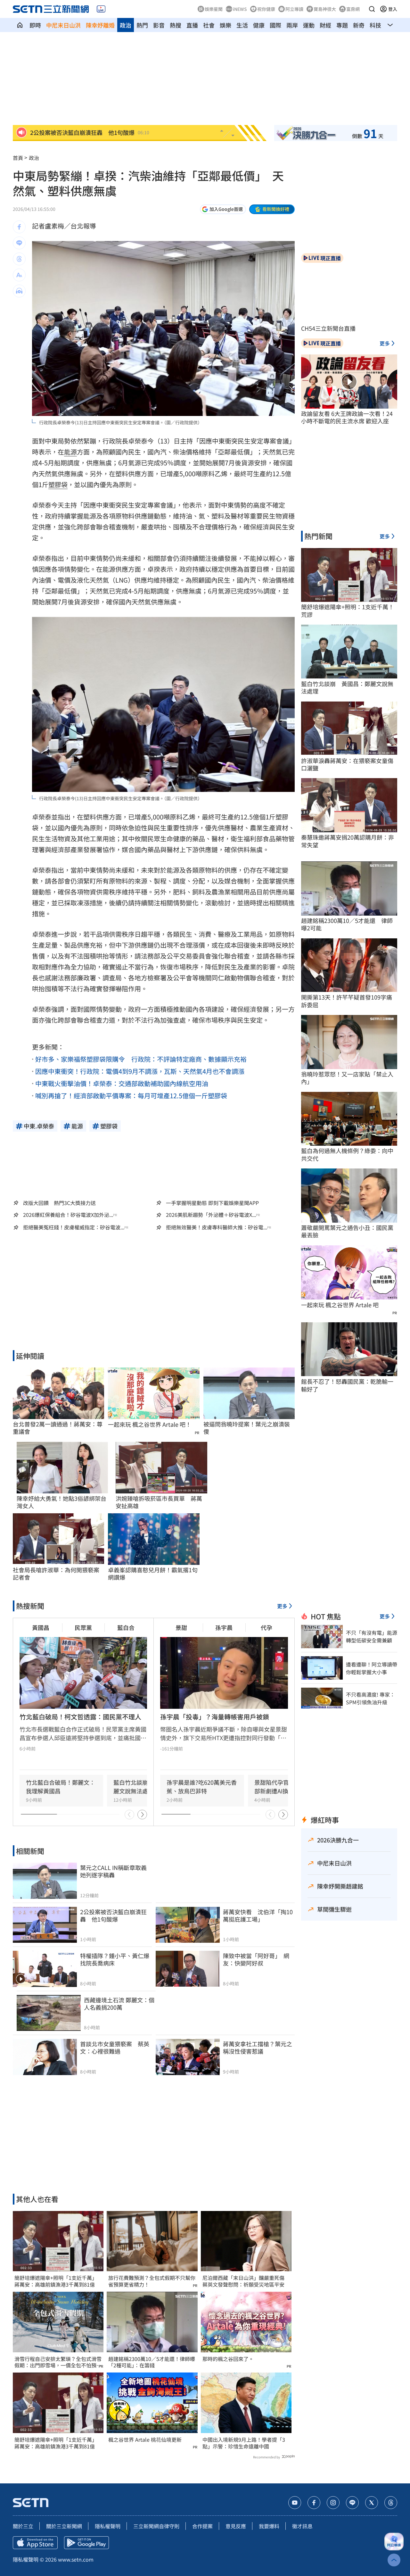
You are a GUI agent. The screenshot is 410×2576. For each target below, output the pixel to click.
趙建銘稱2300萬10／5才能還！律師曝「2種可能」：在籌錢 (152, 2362)
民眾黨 (83, 1627)
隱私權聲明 (108, 2526)
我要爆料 (269, 2526)
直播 (192, 25)
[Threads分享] (19, 259)
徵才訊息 (302, 2526)
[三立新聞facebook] (314, 2503)
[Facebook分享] (19, 227)
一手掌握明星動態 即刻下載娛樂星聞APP (212, 1203)
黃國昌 (41, 1627)
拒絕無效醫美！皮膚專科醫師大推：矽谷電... (217, 1227)
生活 (242, 25)
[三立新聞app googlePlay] (86, 2543)
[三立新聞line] (352, 2503)
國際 (275, 25)
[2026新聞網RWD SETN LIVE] (101, 9)
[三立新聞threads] (391, 2503)
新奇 (359, 25)
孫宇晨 (224, 1627)
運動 (309, 25)
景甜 (181, 1627)
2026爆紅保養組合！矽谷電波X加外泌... (68, 1215)
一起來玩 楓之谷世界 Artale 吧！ (150, 1424)
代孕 (266, 1627)
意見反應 (236, 2526)
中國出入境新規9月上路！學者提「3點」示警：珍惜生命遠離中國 (244, 2443)
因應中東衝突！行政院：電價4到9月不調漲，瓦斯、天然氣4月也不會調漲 (140, 1071)
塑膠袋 (58, 484)
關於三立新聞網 (64, 2526)
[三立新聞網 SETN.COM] (20, 25)
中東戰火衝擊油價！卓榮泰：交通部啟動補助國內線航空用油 (122, 1083)
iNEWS (240, 9)
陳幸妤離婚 (100, 25)
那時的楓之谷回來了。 (228, 2359)
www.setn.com (76, 2559)
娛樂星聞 (214, 9)
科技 (375, 25)
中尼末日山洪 (63, 25)
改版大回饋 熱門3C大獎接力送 (59, 1203)
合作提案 (202, 2526)
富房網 (353, 9)
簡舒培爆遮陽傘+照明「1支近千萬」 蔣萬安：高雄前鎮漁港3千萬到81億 (57, 2281)
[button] (372, 9)
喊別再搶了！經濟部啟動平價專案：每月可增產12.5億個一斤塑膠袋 (131, 1096)
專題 (342, 25)
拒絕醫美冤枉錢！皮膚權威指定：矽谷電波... (74, 1227)
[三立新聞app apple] (35, 2543)
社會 (209, 25)
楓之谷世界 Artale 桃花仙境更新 (145, 2440)
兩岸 (292, 25)
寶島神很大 (325, 9)
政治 (126, 25)
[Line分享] (19, 243)
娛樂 (225, 25)
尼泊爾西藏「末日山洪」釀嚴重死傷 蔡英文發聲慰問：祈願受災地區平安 (246, 2281)
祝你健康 (266, 9)
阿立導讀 (294, 9)
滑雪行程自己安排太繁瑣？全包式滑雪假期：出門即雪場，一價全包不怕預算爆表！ (58, 2362)
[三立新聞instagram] (333, 2503)
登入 (393, 9)
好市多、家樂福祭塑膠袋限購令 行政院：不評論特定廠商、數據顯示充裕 (141, 1059)
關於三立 (23, 2526)
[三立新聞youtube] (295, 2503)
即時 (35, 25)
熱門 (142, 25)
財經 (325, 25)
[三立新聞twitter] (372, 2503)
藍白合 (126, 1627)
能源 (70, 452)
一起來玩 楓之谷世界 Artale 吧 (340, 1305)
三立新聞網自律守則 (156, 2526)
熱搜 (176, 25)
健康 (259, 25)
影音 (159, 25)
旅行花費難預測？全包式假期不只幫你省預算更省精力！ (152, 2281)
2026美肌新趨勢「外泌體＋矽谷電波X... (211, 1215)
